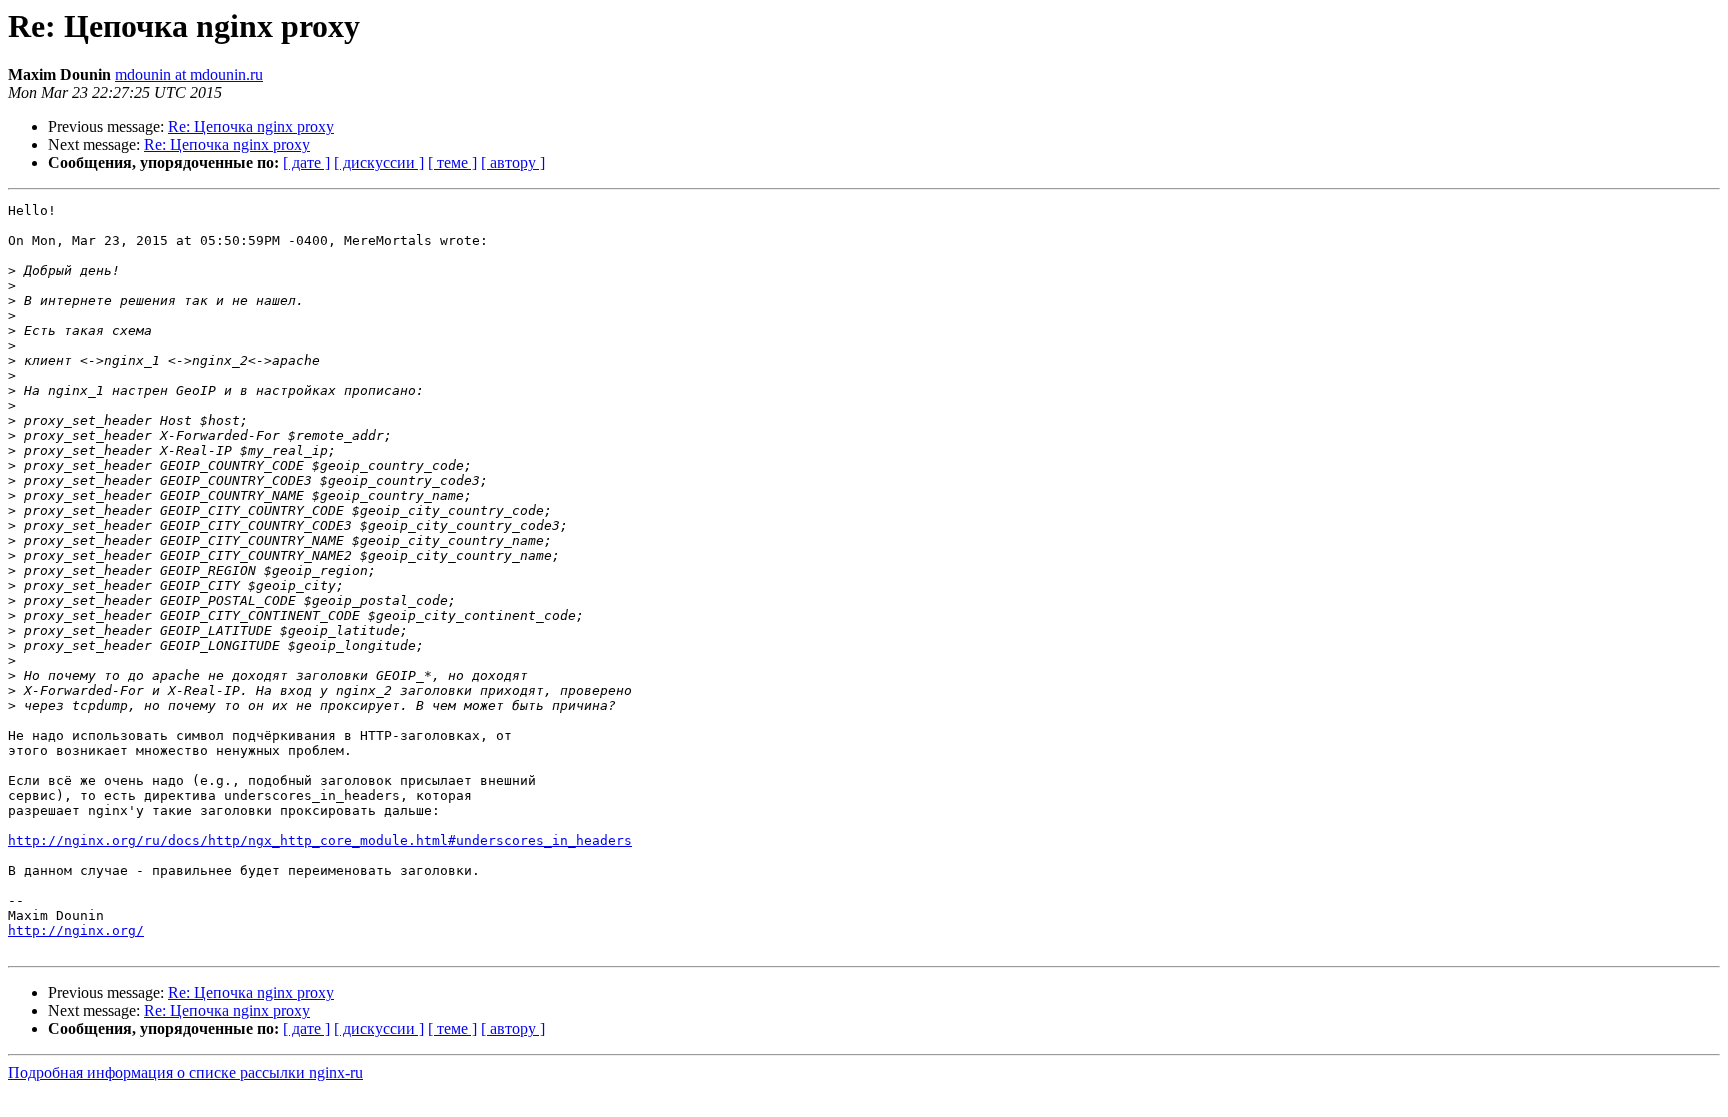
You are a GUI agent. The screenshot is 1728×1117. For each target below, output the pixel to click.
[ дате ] (306, 162)
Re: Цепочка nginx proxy (251, 126)
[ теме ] (452, 162)
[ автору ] (513, 162)
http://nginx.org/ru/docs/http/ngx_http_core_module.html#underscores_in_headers (320, 840)
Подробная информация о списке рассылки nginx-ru (185, 1072)
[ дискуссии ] (379, 162)
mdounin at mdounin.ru (189, 74)
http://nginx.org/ (76, 930)
